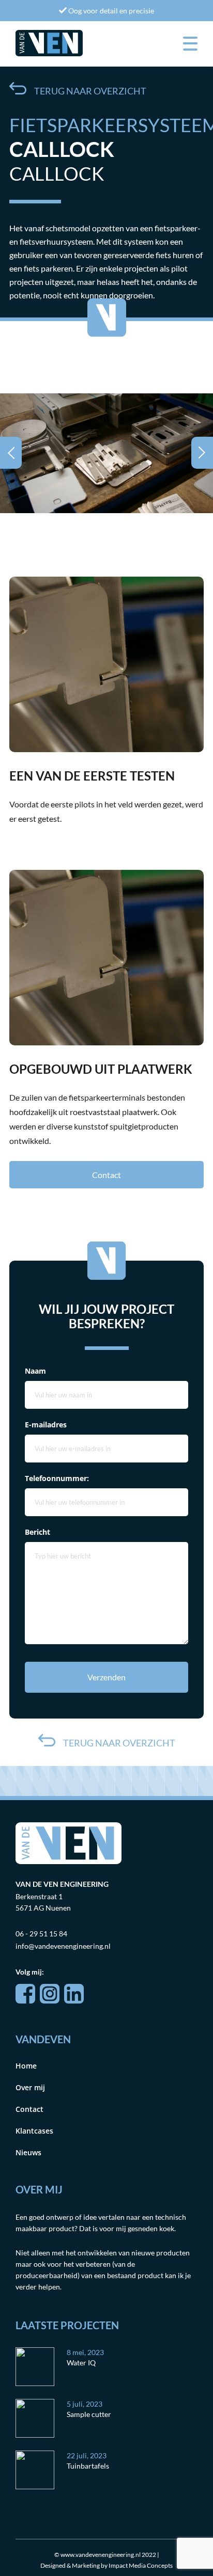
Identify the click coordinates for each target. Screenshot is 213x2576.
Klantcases (34, 2131)
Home (26, 2066)
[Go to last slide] (11, 453)
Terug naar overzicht (90, 91)
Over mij (30, 2087)
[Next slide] (202, 453)
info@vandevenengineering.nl (63, 1946)
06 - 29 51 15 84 (41, 1934)
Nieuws (28, 2152)
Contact (106, 1175)
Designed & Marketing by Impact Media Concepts (106, 2565)
